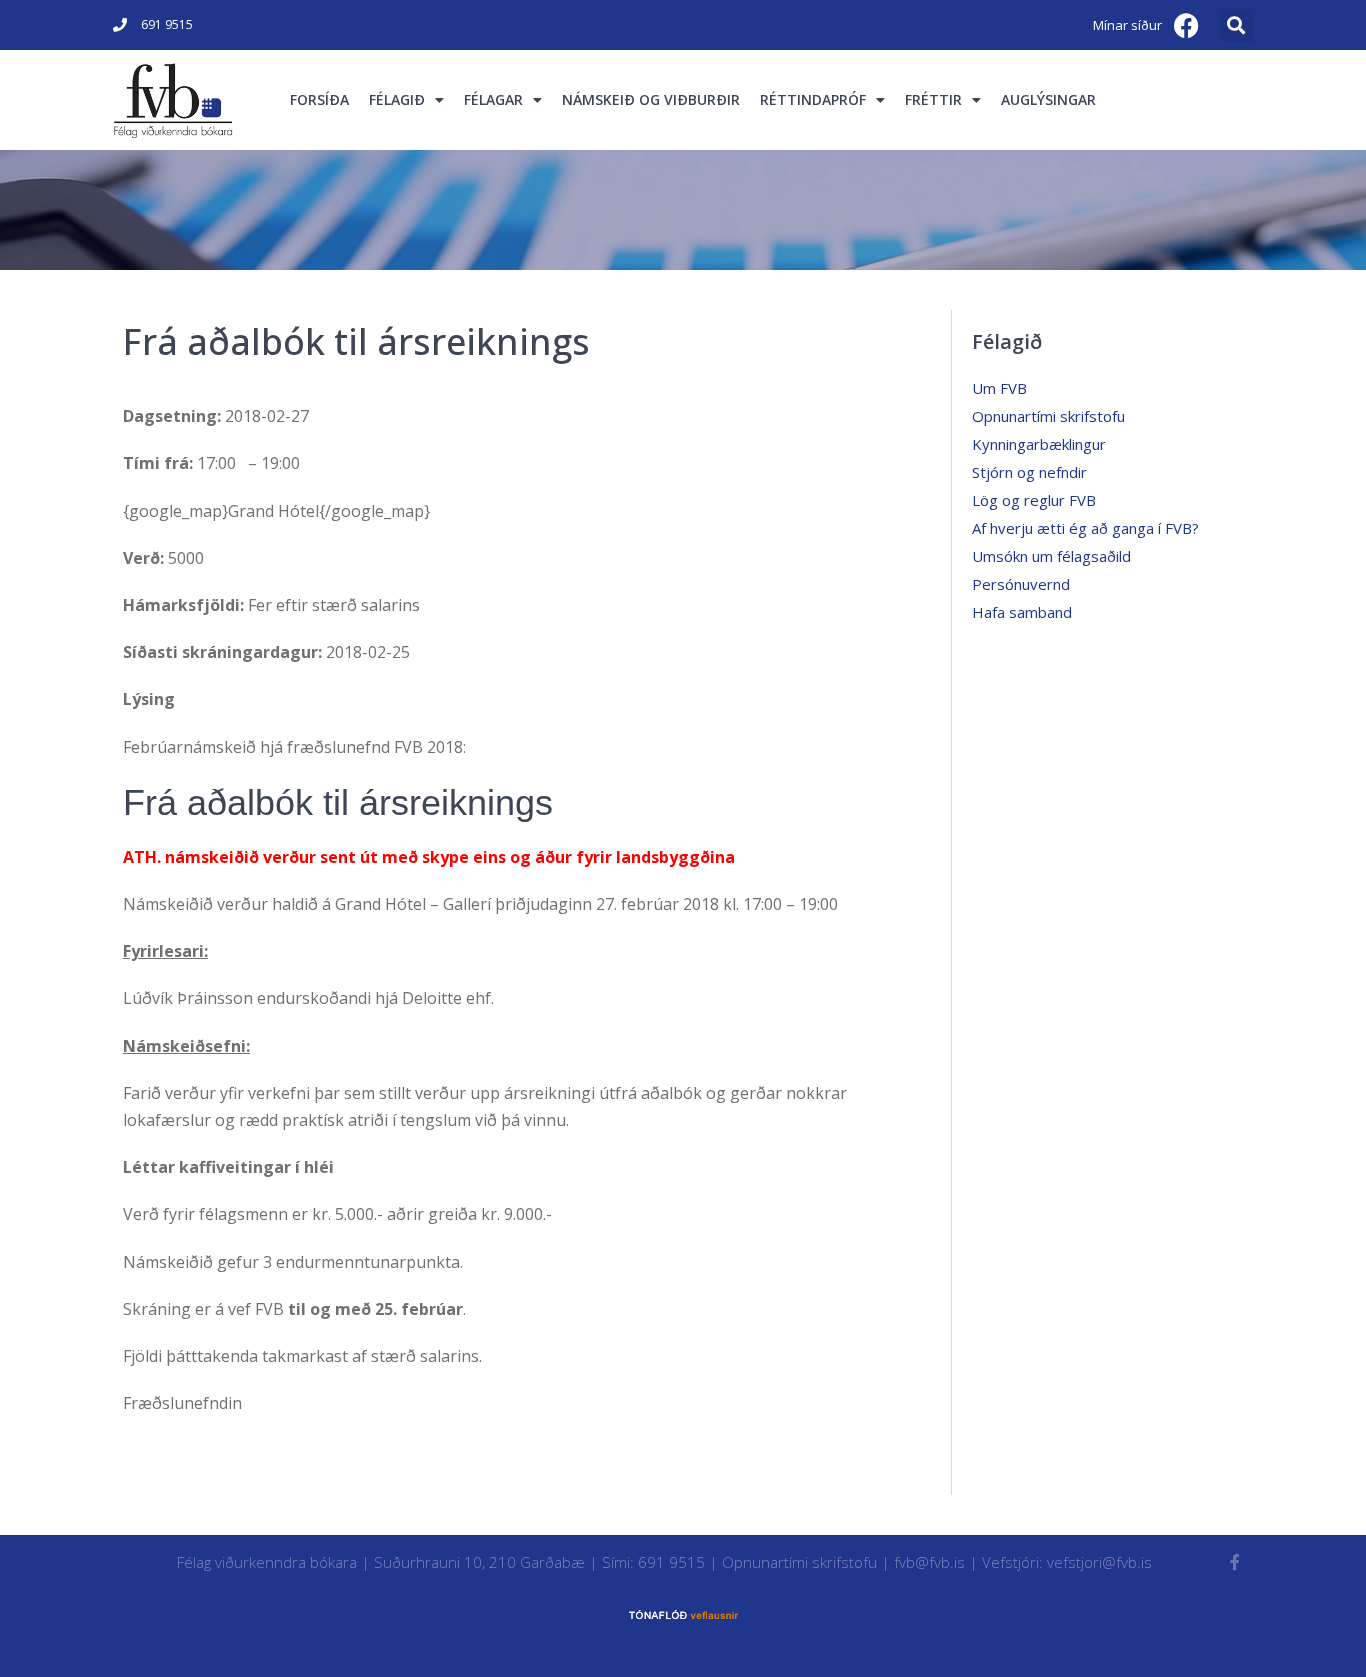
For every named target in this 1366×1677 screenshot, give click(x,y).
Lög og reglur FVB (1034, 500)
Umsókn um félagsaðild (1051, 556)
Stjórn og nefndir (1029, 472)
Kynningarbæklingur (1039, 444)
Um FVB (999, 388)
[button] (1236, 25)
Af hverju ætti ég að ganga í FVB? (1085, 528)
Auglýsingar (1048, 99)
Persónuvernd (1021, 584)
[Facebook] (1187, 25)
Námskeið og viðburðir (651, 99)
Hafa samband (1022, 612)
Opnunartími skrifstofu (1048, 416)
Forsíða (319, 99)
